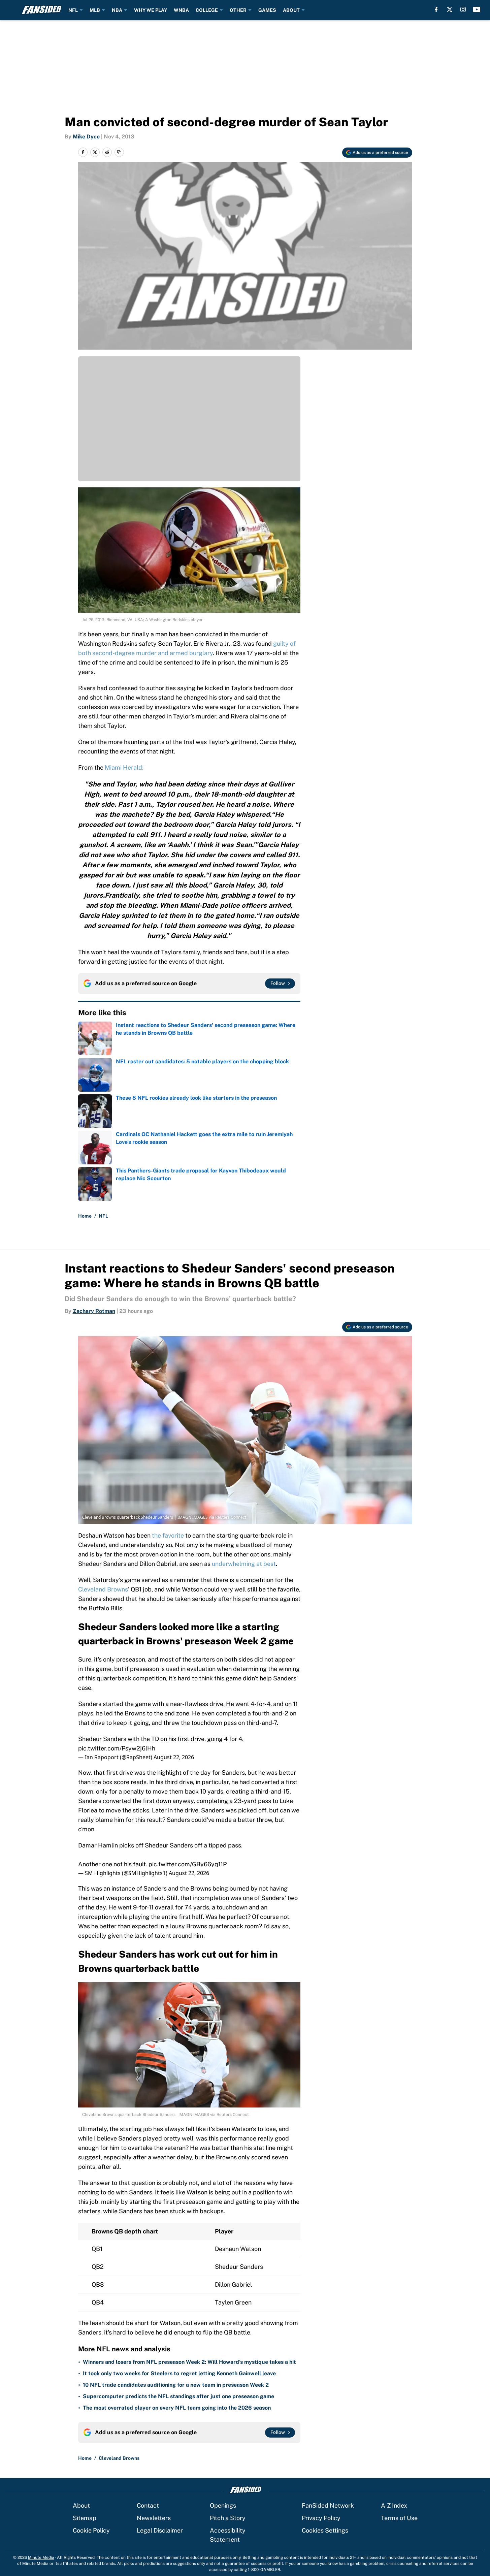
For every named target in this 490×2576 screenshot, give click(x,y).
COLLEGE (207, 10)
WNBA (181, 10)
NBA (117, 10)
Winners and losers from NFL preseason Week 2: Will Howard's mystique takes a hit (189, 2362)
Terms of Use (399, 2518)
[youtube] (477, 9)
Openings (223, 2505)
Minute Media (41, 2557)
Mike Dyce (86, 137)
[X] (450, 9)
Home (85, 1216)
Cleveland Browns (103, 1589)
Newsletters (154, 2518)
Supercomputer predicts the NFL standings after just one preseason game (178, 2396)
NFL (73, 10)
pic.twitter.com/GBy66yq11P (188, 1864)
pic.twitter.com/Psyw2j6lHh (117, 1748)
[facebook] (436, 9)
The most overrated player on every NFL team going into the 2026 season (177, 2408)
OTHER (238, 10)
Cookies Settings (325, 2530)
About (81, 2505)
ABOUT (291, 10)
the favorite (168, 1535)
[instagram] (463, 9)
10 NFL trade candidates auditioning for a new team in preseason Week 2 (176, 2385)
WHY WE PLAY (151, 10)
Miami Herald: (124, 767)
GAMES (267, 10)
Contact (148, 2505)
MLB (95, 10)
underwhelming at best (244, 1564)
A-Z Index (394, 2505)
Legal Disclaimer (160, 2530)
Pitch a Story (228, 2518)
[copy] (119, 152)
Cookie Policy (91, 2530)
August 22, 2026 (174, 1757)
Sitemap (85, 2518)
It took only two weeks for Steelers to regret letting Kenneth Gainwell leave (179, 2373)
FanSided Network (328, 2505)
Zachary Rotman (94, 1311)
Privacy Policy (321, 2518)
